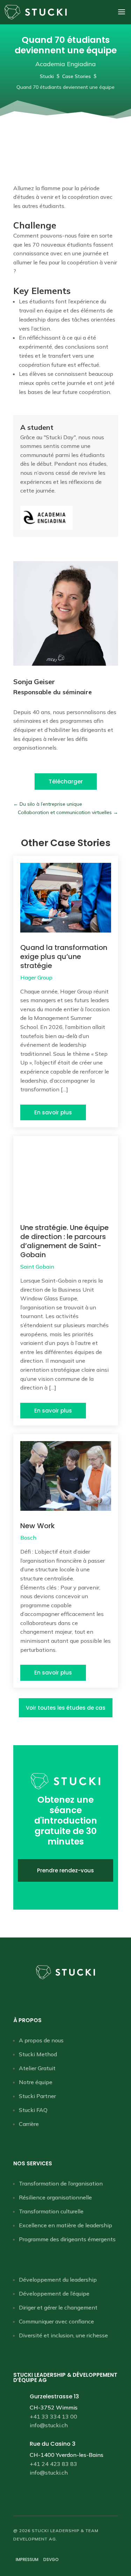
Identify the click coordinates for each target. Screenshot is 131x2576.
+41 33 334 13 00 (53, 2416)
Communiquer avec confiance (56, 2321)
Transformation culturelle (51, 2211)
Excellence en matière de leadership (65, 2225)
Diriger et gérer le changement (58, 2307)
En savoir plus (53, 1112)
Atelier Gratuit (37, 2068)
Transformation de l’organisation (61, 2183)
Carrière (29, 2124)
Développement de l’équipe (54, 2293)
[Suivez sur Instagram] (73, 1995)
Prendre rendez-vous (65, 1870)
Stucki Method (38, 2054)
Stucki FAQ (33, 2110)
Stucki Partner (37, 2096)
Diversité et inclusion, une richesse (63, 2335)
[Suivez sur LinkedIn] (59, 1995)
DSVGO (51, 2559)
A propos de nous (41, 2040)
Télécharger (66, 782)
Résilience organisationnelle (55, 2197)
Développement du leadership (58, 2280)
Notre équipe (36, 2082)
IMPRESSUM (27, 2559)
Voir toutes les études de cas (66, 1708)
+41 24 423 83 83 (53, 2464)
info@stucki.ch (49, 2425)
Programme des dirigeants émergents (67, 2239)
